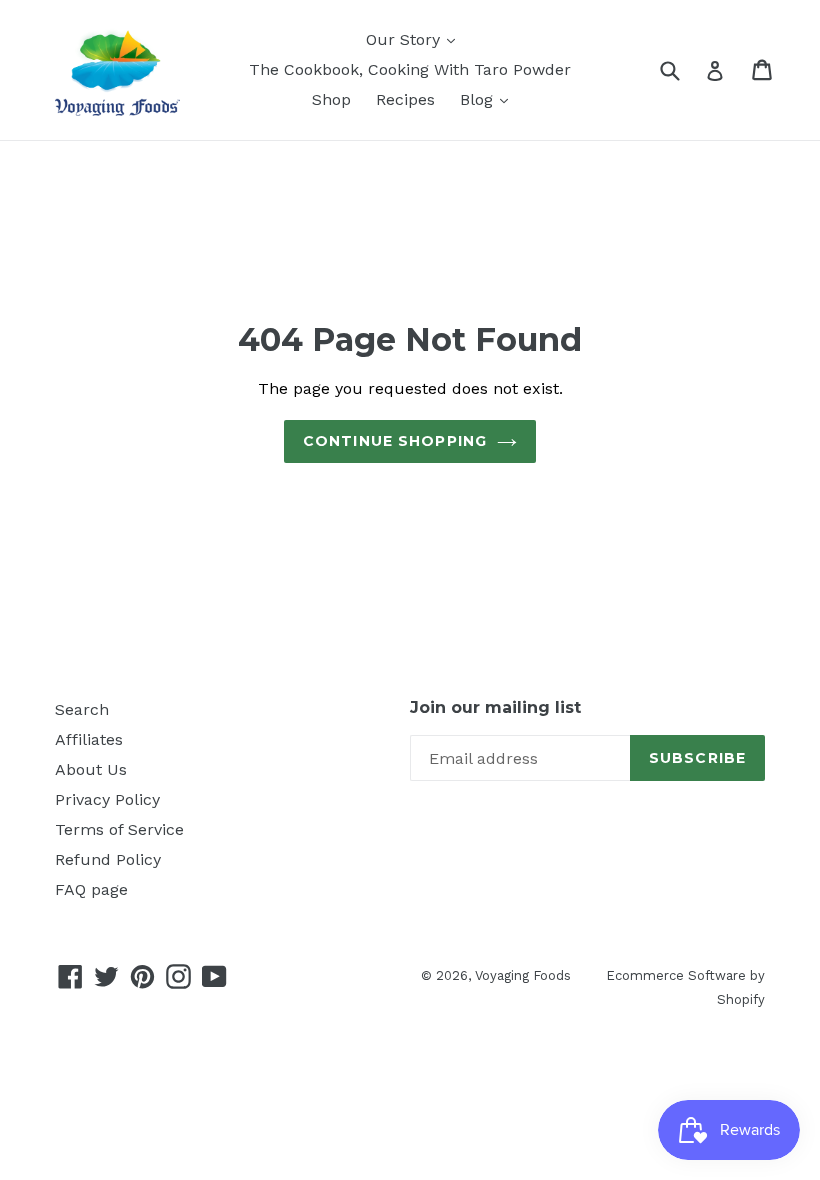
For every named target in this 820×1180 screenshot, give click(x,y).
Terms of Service (119, 829)
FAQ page (91, 889)
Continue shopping (395, 441)
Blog (479, 99)
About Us (91, 769)
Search (82, 709)
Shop (331, 99)
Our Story (405, 39)
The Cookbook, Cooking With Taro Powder (410, 69)
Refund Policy (108, 859)
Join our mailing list (495, 707)
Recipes (405, 99)
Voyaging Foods (523, 975)
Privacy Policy (107, 799)
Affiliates (89, 739)
